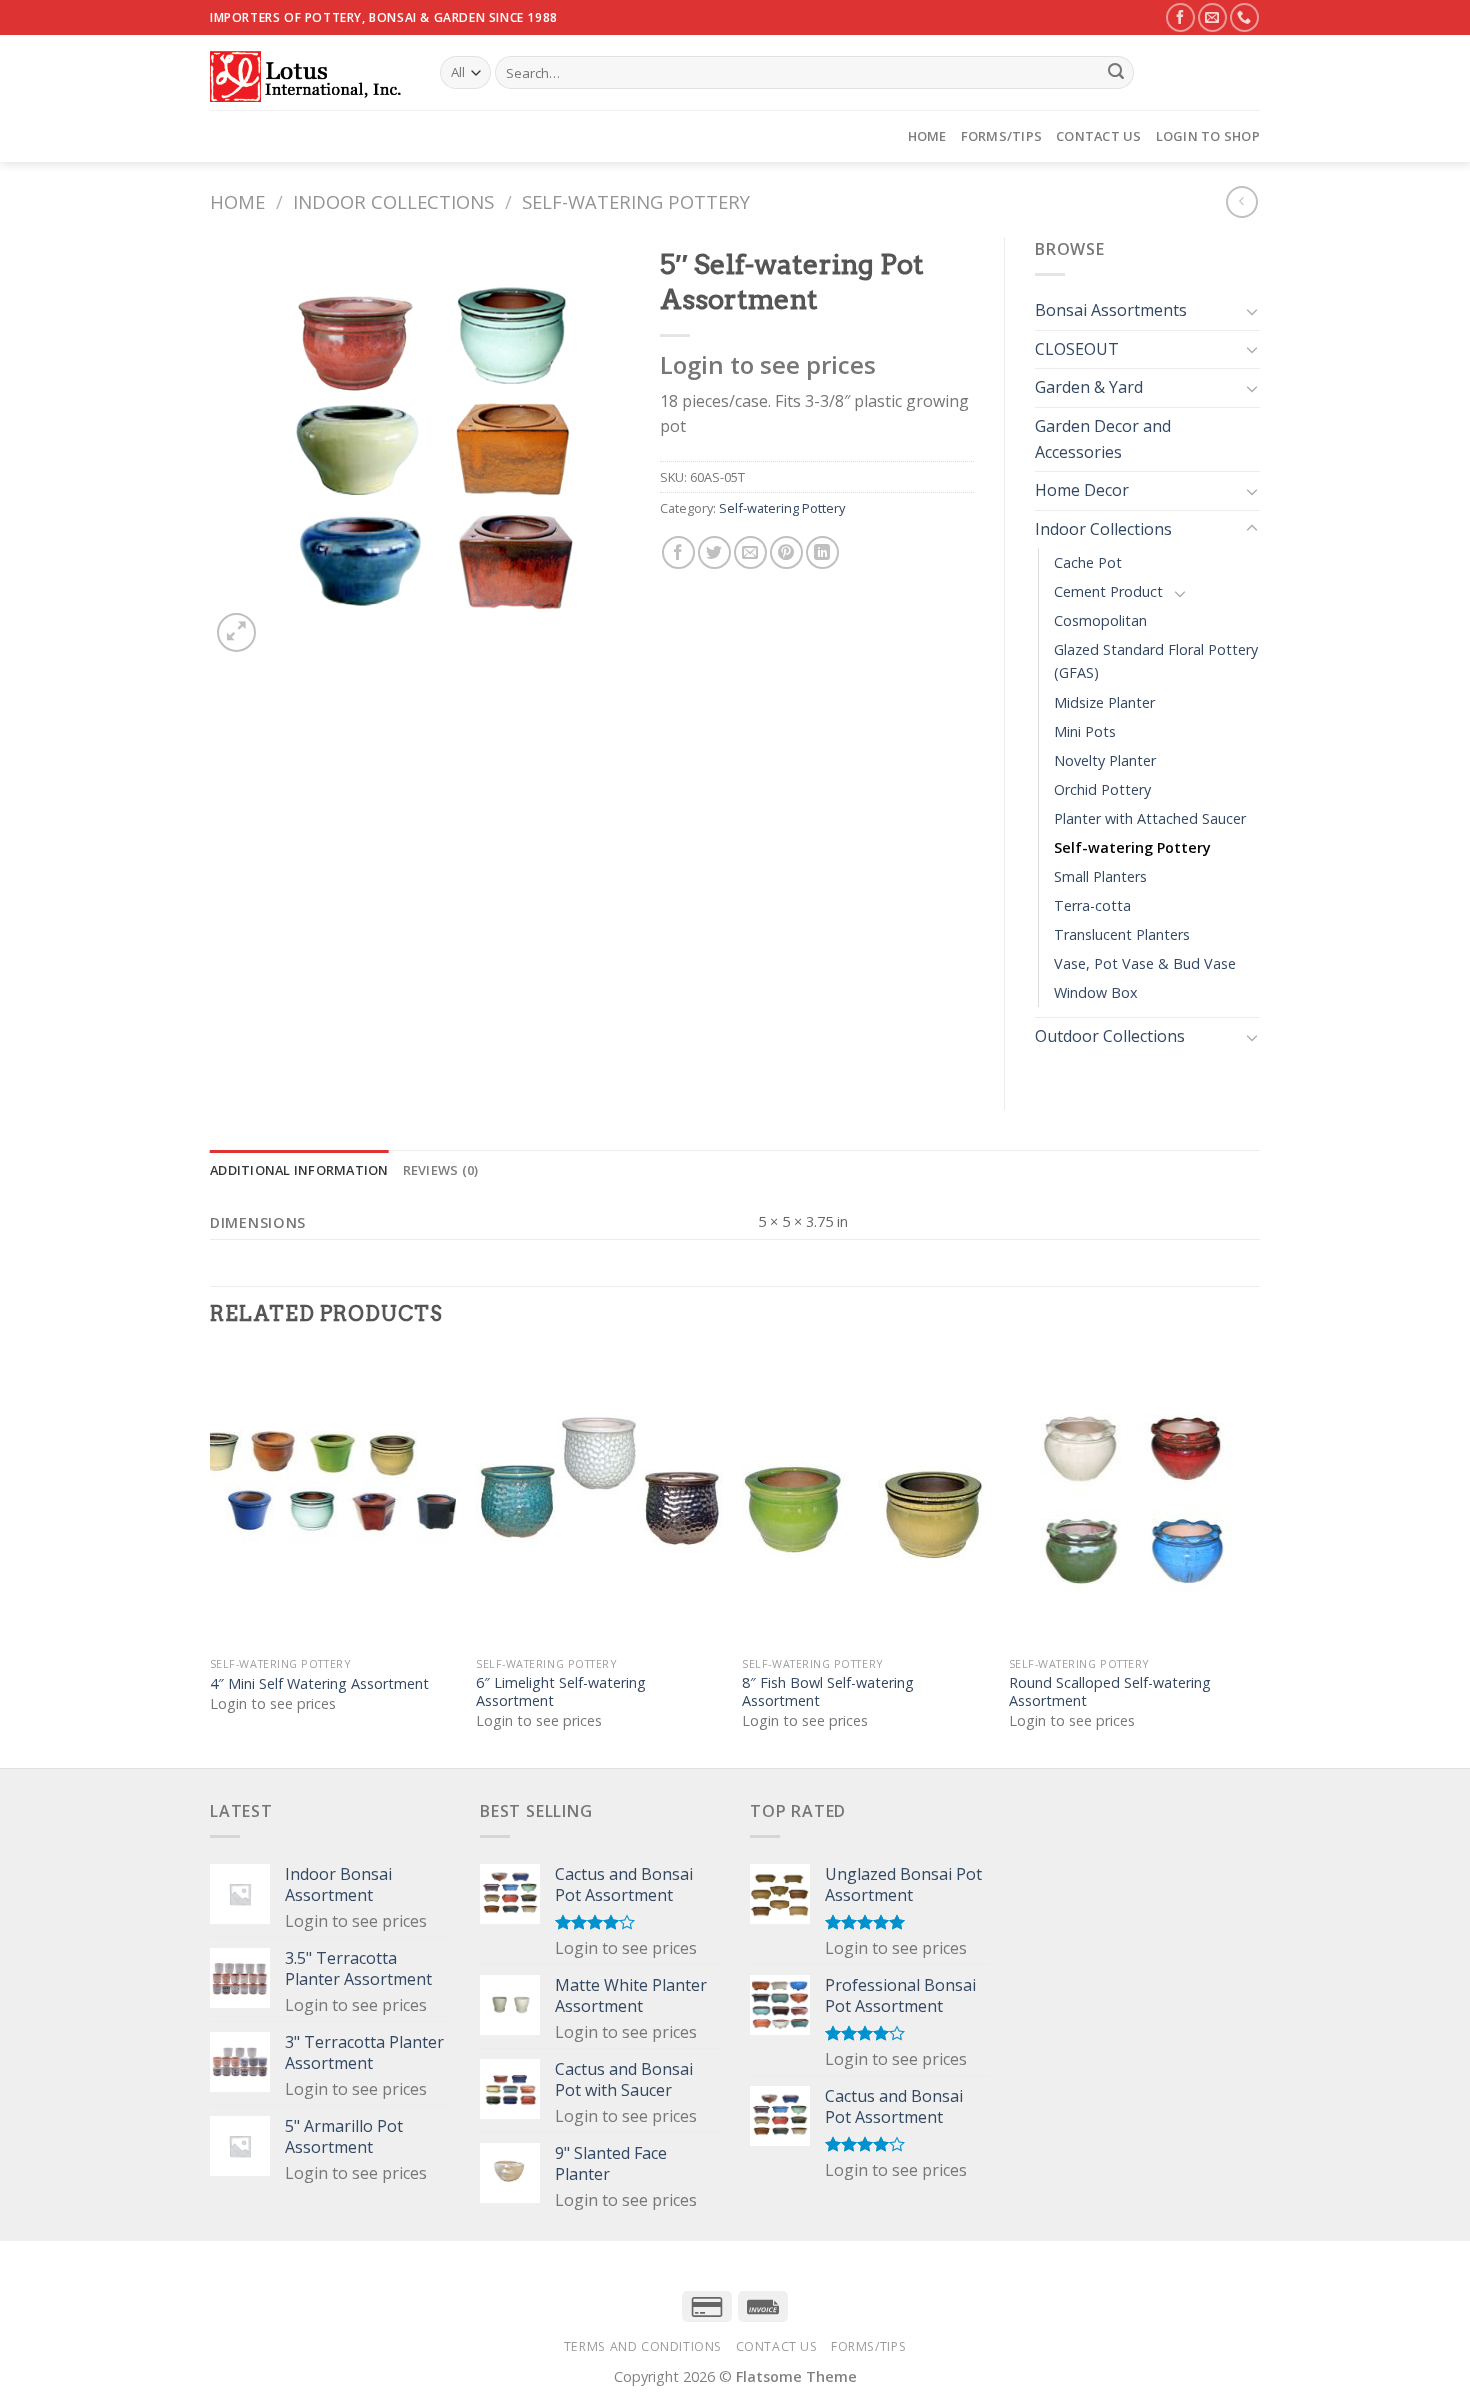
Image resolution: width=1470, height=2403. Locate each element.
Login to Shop (1208, 136)
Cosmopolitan (1100, 620)
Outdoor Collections (1110, 1036)
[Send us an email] (1212, 17)
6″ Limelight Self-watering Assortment (561, 1692)
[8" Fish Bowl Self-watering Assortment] (865, 1499)
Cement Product (1108, 591)
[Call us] (1244, 17)
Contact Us (1099, 136)
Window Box (1096, 992)
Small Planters (1100, 876)
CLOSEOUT (1077, 349)
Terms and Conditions (643, 2346)
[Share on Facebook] (678, 552)
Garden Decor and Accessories (1103, 439)
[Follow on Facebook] (1180, 17)
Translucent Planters (1122, 934)
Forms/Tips (1002, 136)
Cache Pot (1088, 562)
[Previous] (211, 1557)
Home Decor (1082, 490)
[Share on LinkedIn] (822, 552)
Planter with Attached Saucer (1150, 818)
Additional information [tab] (299, 1170)
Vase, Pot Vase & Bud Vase (1145, 963)
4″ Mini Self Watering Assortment (319, 1684)
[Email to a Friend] (750, 552)
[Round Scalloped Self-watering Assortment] (1132, 1499)
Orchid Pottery (1102, 789)
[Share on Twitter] (714, 552)
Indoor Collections (393, 201)
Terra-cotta (1092, 905)
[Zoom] (236, 632)
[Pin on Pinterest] (786, 552)
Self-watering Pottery (636, 201)
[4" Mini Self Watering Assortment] (333, 1499)
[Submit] (1116, 73)
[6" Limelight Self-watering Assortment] (599, 1499)
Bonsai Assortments (1111, 310)
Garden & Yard (1089, 387)
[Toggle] (1252, 311)
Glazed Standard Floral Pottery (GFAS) (1156, 661)
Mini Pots (1085, 731)
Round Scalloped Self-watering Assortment (1110, 1692)
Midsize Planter (1104, 702)
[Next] (1254, 1557)
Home (927, 136)
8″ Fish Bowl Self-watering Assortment (828, 1692)
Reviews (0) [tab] (441, 1170)
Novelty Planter (1105, 760)
